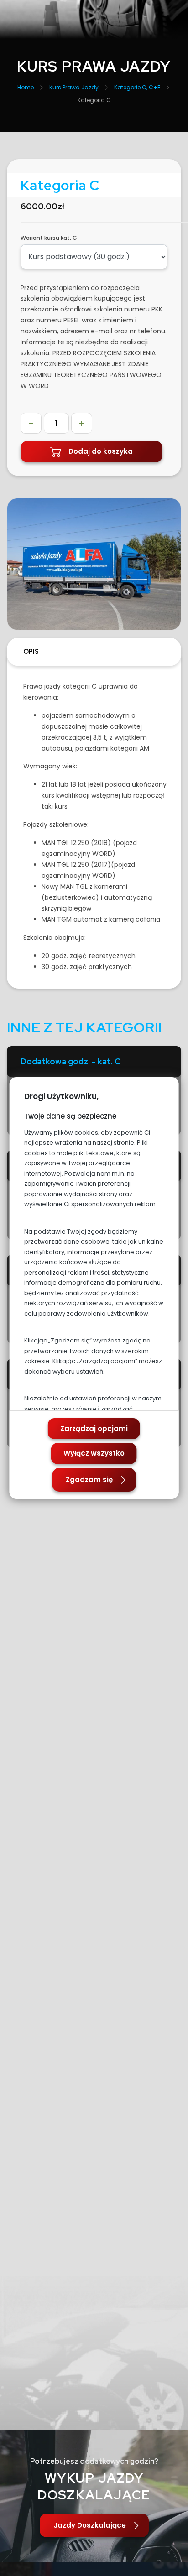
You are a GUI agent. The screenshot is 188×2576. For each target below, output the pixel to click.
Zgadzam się (89, 1480)
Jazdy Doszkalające (90, 2525)
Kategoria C (94, 100)
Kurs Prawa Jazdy (74, 87)
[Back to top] (172, 2560)
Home (26, 87)
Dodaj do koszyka (101, 451)
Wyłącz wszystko (94, 1453)
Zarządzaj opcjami (94, 1428)
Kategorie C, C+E (137, 87)
